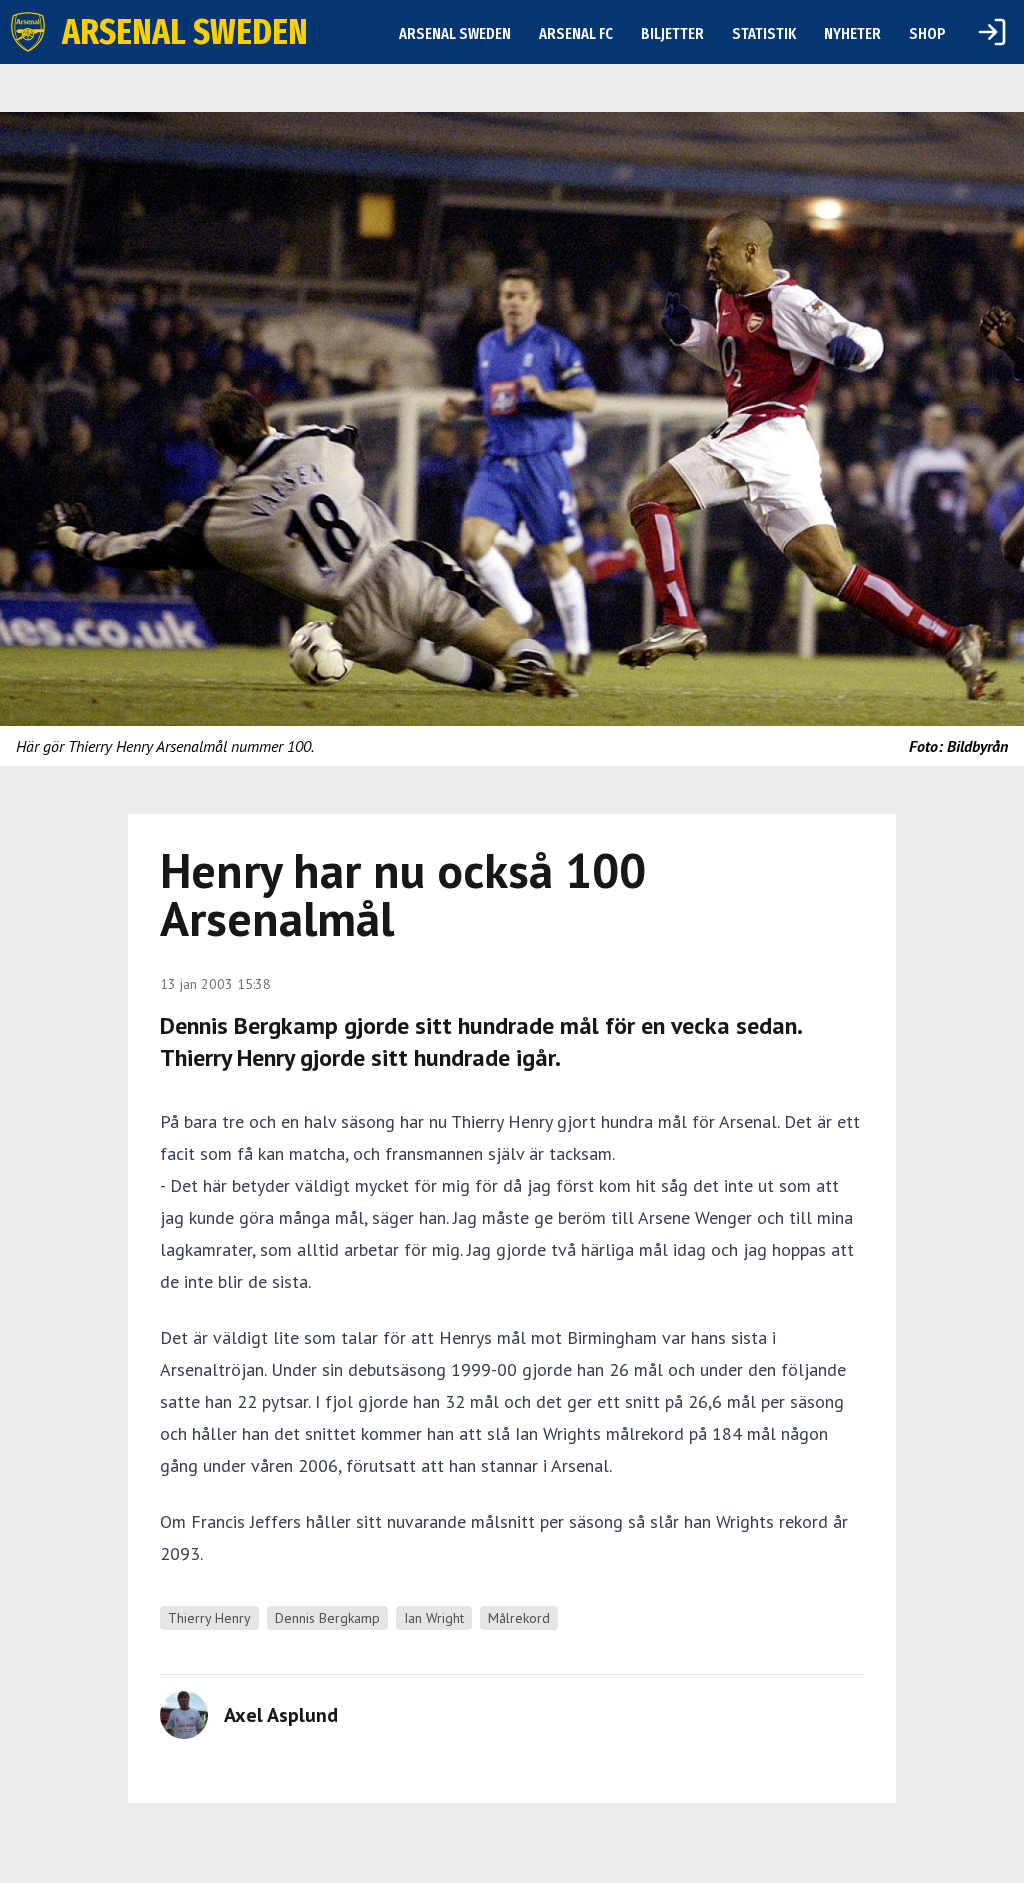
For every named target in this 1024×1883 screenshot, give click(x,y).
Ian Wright (434, 1618)
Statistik (764, 33)
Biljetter (672, 33)
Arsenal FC (576, 33)
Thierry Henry (209, 1618)
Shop (927, 33)
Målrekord (519, 1618)
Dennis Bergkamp (327, 1618)
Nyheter (852, 33)
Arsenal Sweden (455, 33)
